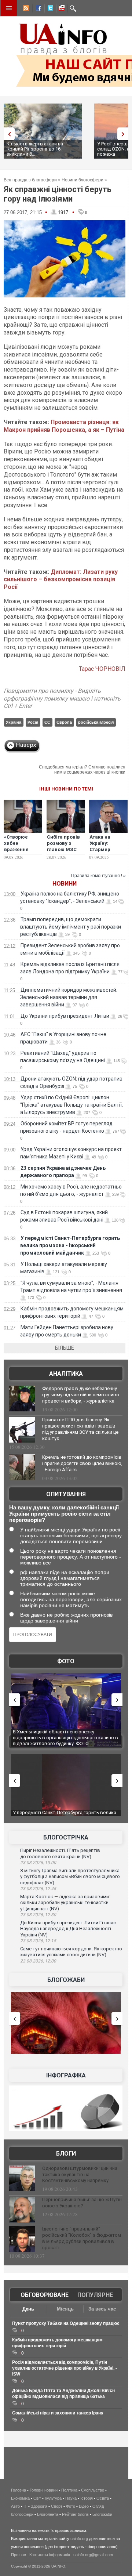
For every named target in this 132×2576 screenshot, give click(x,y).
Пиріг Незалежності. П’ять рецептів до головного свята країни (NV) (60, 1853)
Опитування (66, 1494)
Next (125, 134)
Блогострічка (66, 1837)
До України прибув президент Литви (65, 1016)
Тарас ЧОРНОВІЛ (102, 669)
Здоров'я (39, 2506)
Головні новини (44, 2490)
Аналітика (66, 1374)
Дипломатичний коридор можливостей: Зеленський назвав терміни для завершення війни (69, 997)
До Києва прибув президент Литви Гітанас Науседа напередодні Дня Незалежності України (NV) (68, 1929)
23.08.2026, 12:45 (38, 1889)
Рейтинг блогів (75, 2514)
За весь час (102, 2309)
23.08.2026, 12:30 (38, 1915)
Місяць (65, 2309)
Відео (84, 2506)
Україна (14, 722)
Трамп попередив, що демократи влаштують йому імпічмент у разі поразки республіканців (71, 927)
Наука (71, 2498)
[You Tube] (60, 9)
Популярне (95, 2295)
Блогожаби (66, 1980)
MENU (9, 8)
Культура (53, 2498)
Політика (69, 2490)
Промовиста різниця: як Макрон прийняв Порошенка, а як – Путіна (64, 426)
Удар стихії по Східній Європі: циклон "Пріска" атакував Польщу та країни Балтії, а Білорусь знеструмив (71, 1105)
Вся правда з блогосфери (30, 180)
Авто (15, 2506)
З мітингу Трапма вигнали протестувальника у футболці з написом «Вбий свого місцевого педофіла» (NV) (70, 1877)
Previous (7, 134)
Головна (19, 2490)
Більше (65, 1348)
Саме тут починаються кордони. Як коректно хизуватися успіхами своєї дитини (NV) (71, 1952)
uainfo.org (79, 2539)
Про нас (19, 2555)
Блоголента (48, 2514)
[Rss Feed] (25, 9)
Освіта (103, 2498)
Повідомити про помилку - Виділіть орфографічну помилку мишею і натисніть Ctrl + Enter (62, 699)
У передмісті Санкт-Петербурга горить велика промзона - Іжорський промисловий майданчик (70, 1245)
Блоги (66, 2154)
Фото (66, 1661)
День (28, 2309)
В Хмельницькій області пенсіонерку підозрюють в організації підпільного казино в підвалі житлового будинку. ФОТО (65, 1737)
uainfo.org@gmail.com (93, 2555)
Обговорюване (45, 2295)
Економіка (20, 2498)
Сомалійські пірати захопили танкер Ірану (58, 2413)
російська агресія (96, 722)
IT (25, 2506)
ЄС (47, 722)
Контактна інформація (50, 2555)
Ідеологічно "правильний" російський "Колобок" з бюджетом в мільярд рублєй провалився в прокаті (82, 2238)
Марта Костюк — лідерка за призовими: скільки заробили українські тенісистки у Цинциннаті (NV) (65, 1903)
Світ (37, 2498)
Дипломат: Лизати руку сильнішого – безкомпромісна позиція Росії (61, 580)
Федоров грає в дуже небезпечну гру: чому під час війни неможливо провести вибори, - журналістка (81, 1395)
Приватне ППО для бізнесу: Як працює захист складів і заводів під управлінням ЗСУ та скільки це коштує (80, 1429)
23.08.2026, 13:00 (38, 1863)
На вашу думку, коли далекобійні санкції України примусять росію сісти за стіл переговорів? (64, 1514)
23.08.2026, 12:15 (38, 1941)
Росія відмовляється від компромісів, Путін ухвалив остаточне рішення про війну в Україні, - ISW (65, 2368)
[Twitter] (49, 9)
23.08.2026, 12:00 (38, 1961)
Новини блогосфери (82, 180)
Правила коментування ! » (98, 876)
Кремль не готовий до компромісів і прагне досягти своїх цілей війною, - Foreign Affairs (82, 1463)
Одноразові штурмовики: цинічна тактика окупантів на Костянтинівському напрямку (80, 2175)
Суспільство (93, 2490)
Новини (65, 884)
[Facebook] (37, 9)
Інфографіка (66, 2075)
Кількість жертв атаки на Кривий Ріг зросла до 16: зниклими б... (35, 149)
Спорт (57, 2506)
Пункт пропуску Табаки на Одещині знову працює (66, 2323)
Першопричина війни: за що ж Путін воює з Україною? (82, 2203)
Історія (87, 2498)
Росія (33, 722)
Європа (64, 722)
